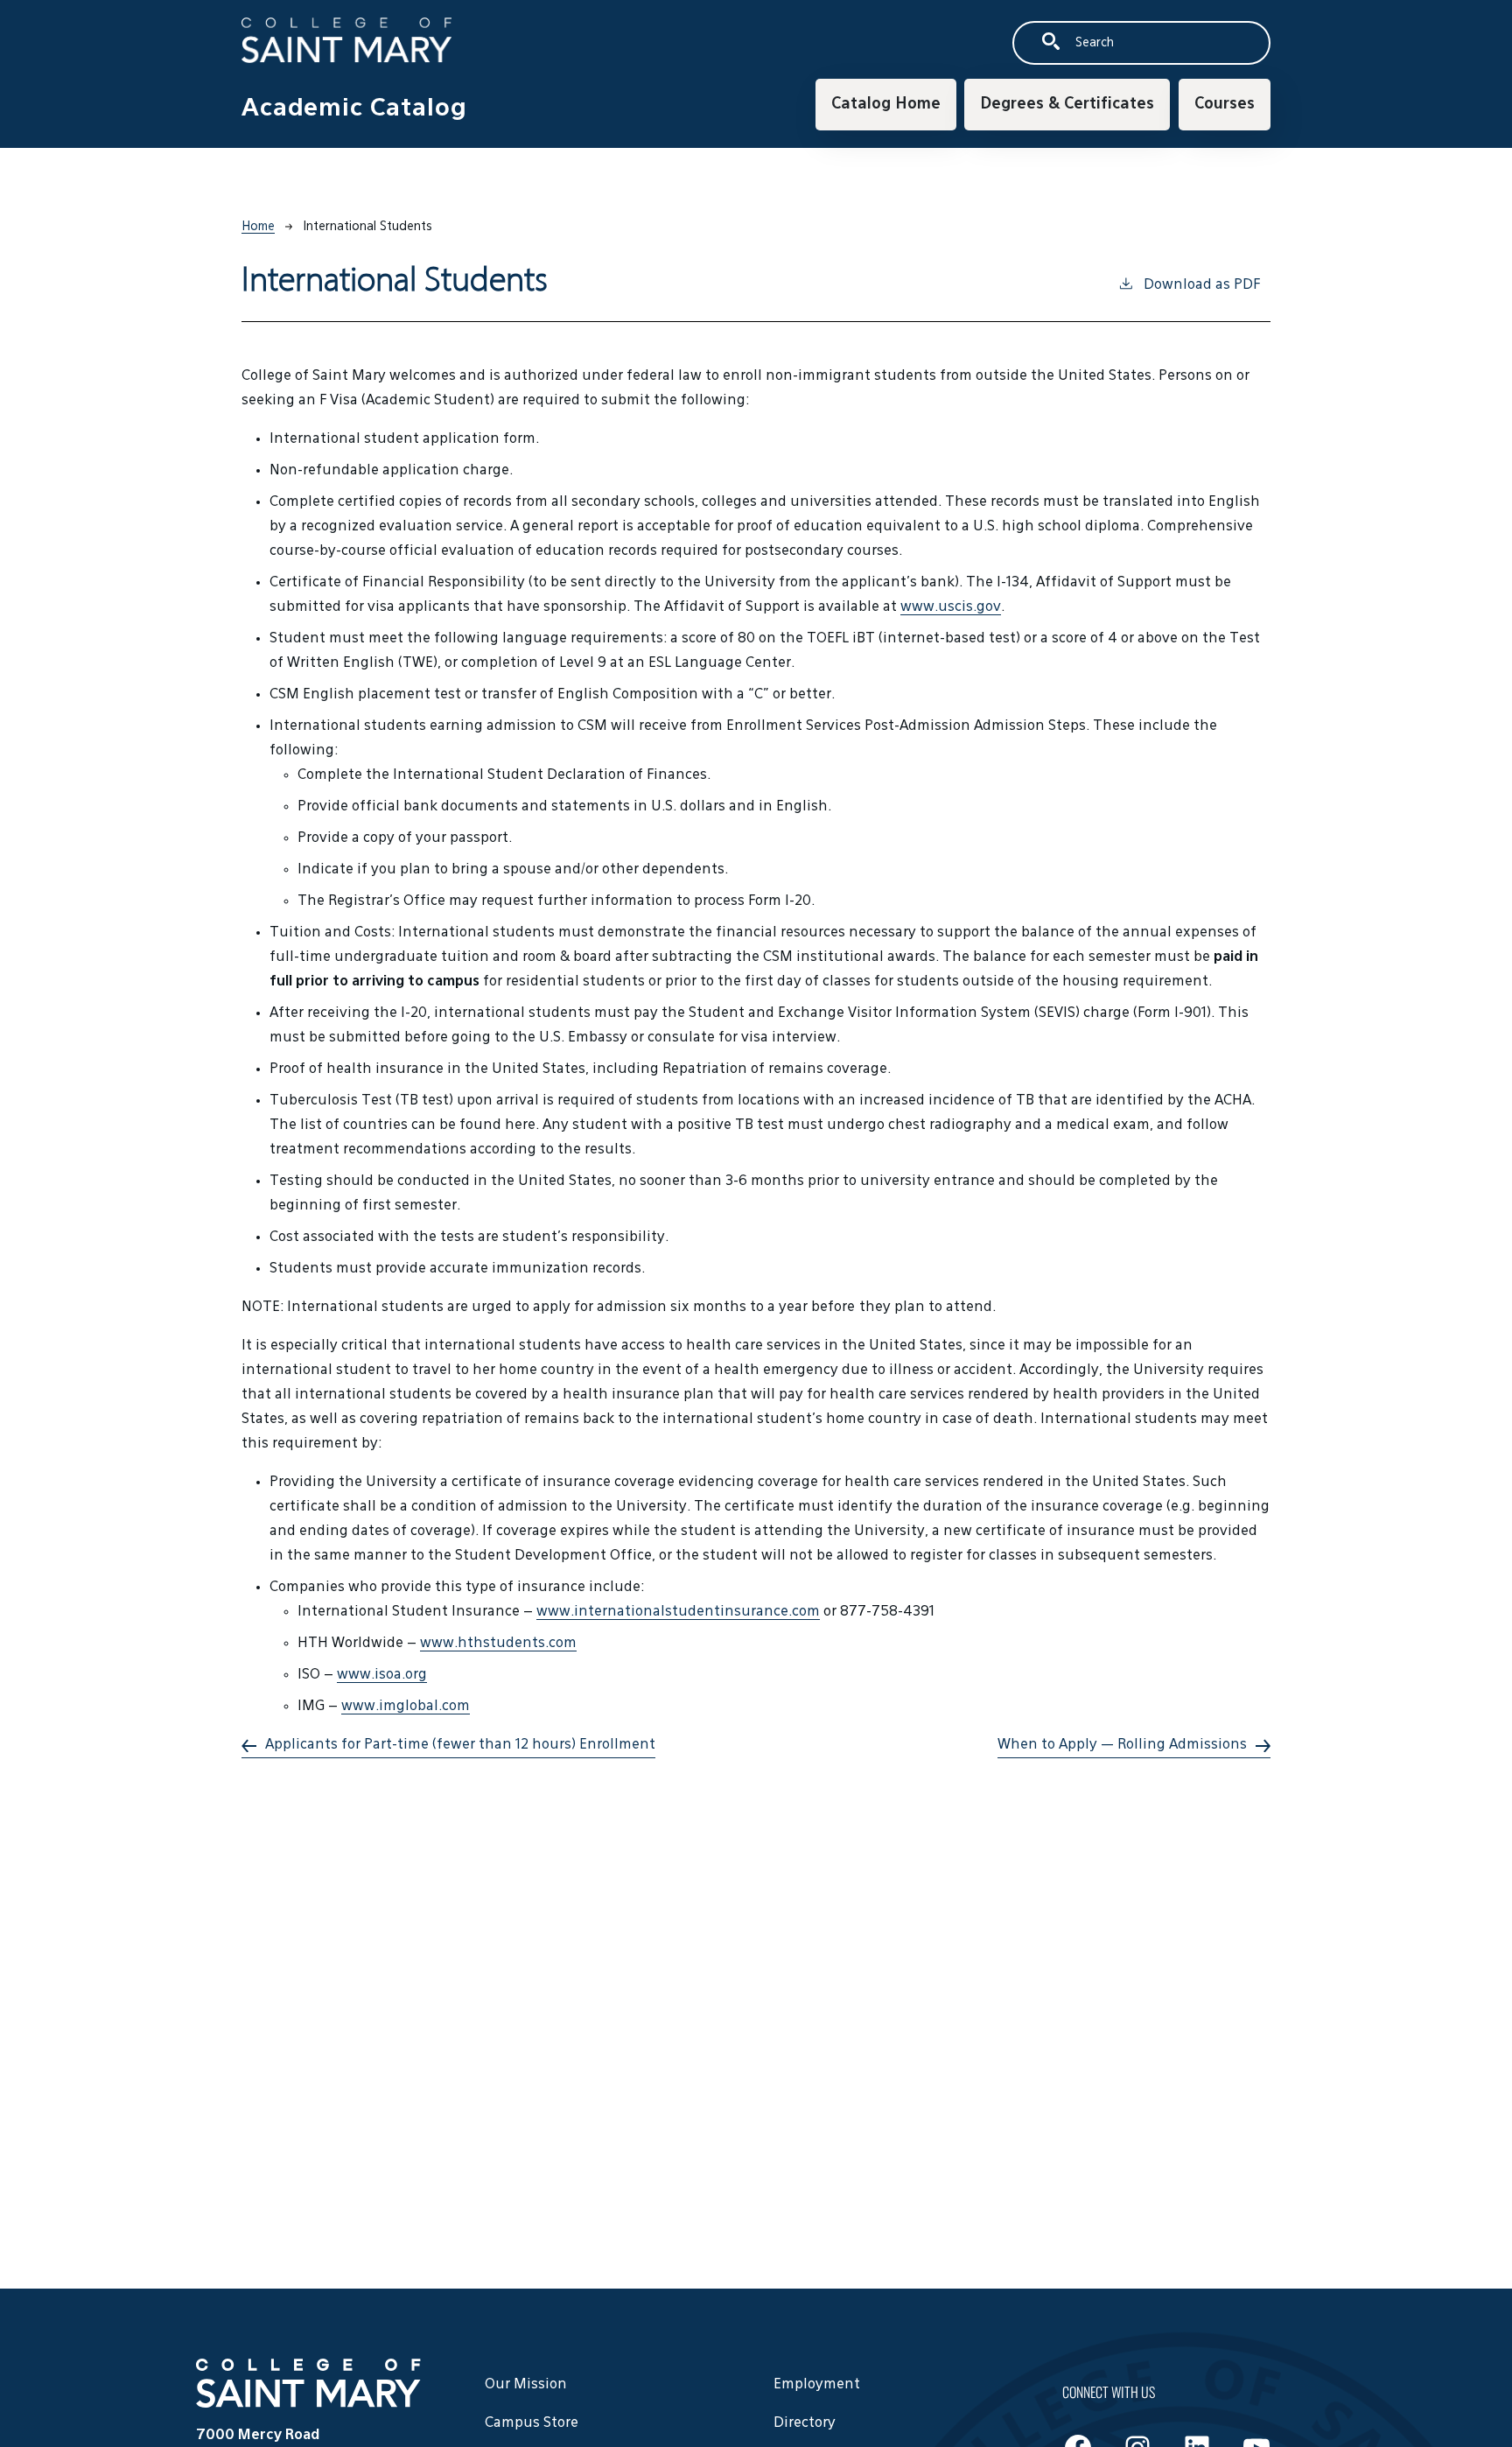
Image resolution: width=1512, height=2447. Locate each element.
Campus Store (532, 2423)
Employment (817, 2385)
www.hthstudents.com (498, 1644)
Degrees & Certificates (1067, 104)
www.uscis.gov (951, 607)
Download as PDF (1202, 285)
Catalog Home (886, 104)
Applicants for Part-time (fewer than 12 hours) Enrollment (460, 1745)
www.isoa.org (382, 1675)
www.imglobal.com (406, 1707)
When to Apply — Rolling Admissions (1122, 1745)
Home (258, 227)
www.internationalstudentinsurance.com (678, 1612)
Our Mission (526, 2385)
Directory (805, 2423)
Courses (1225, 104)
